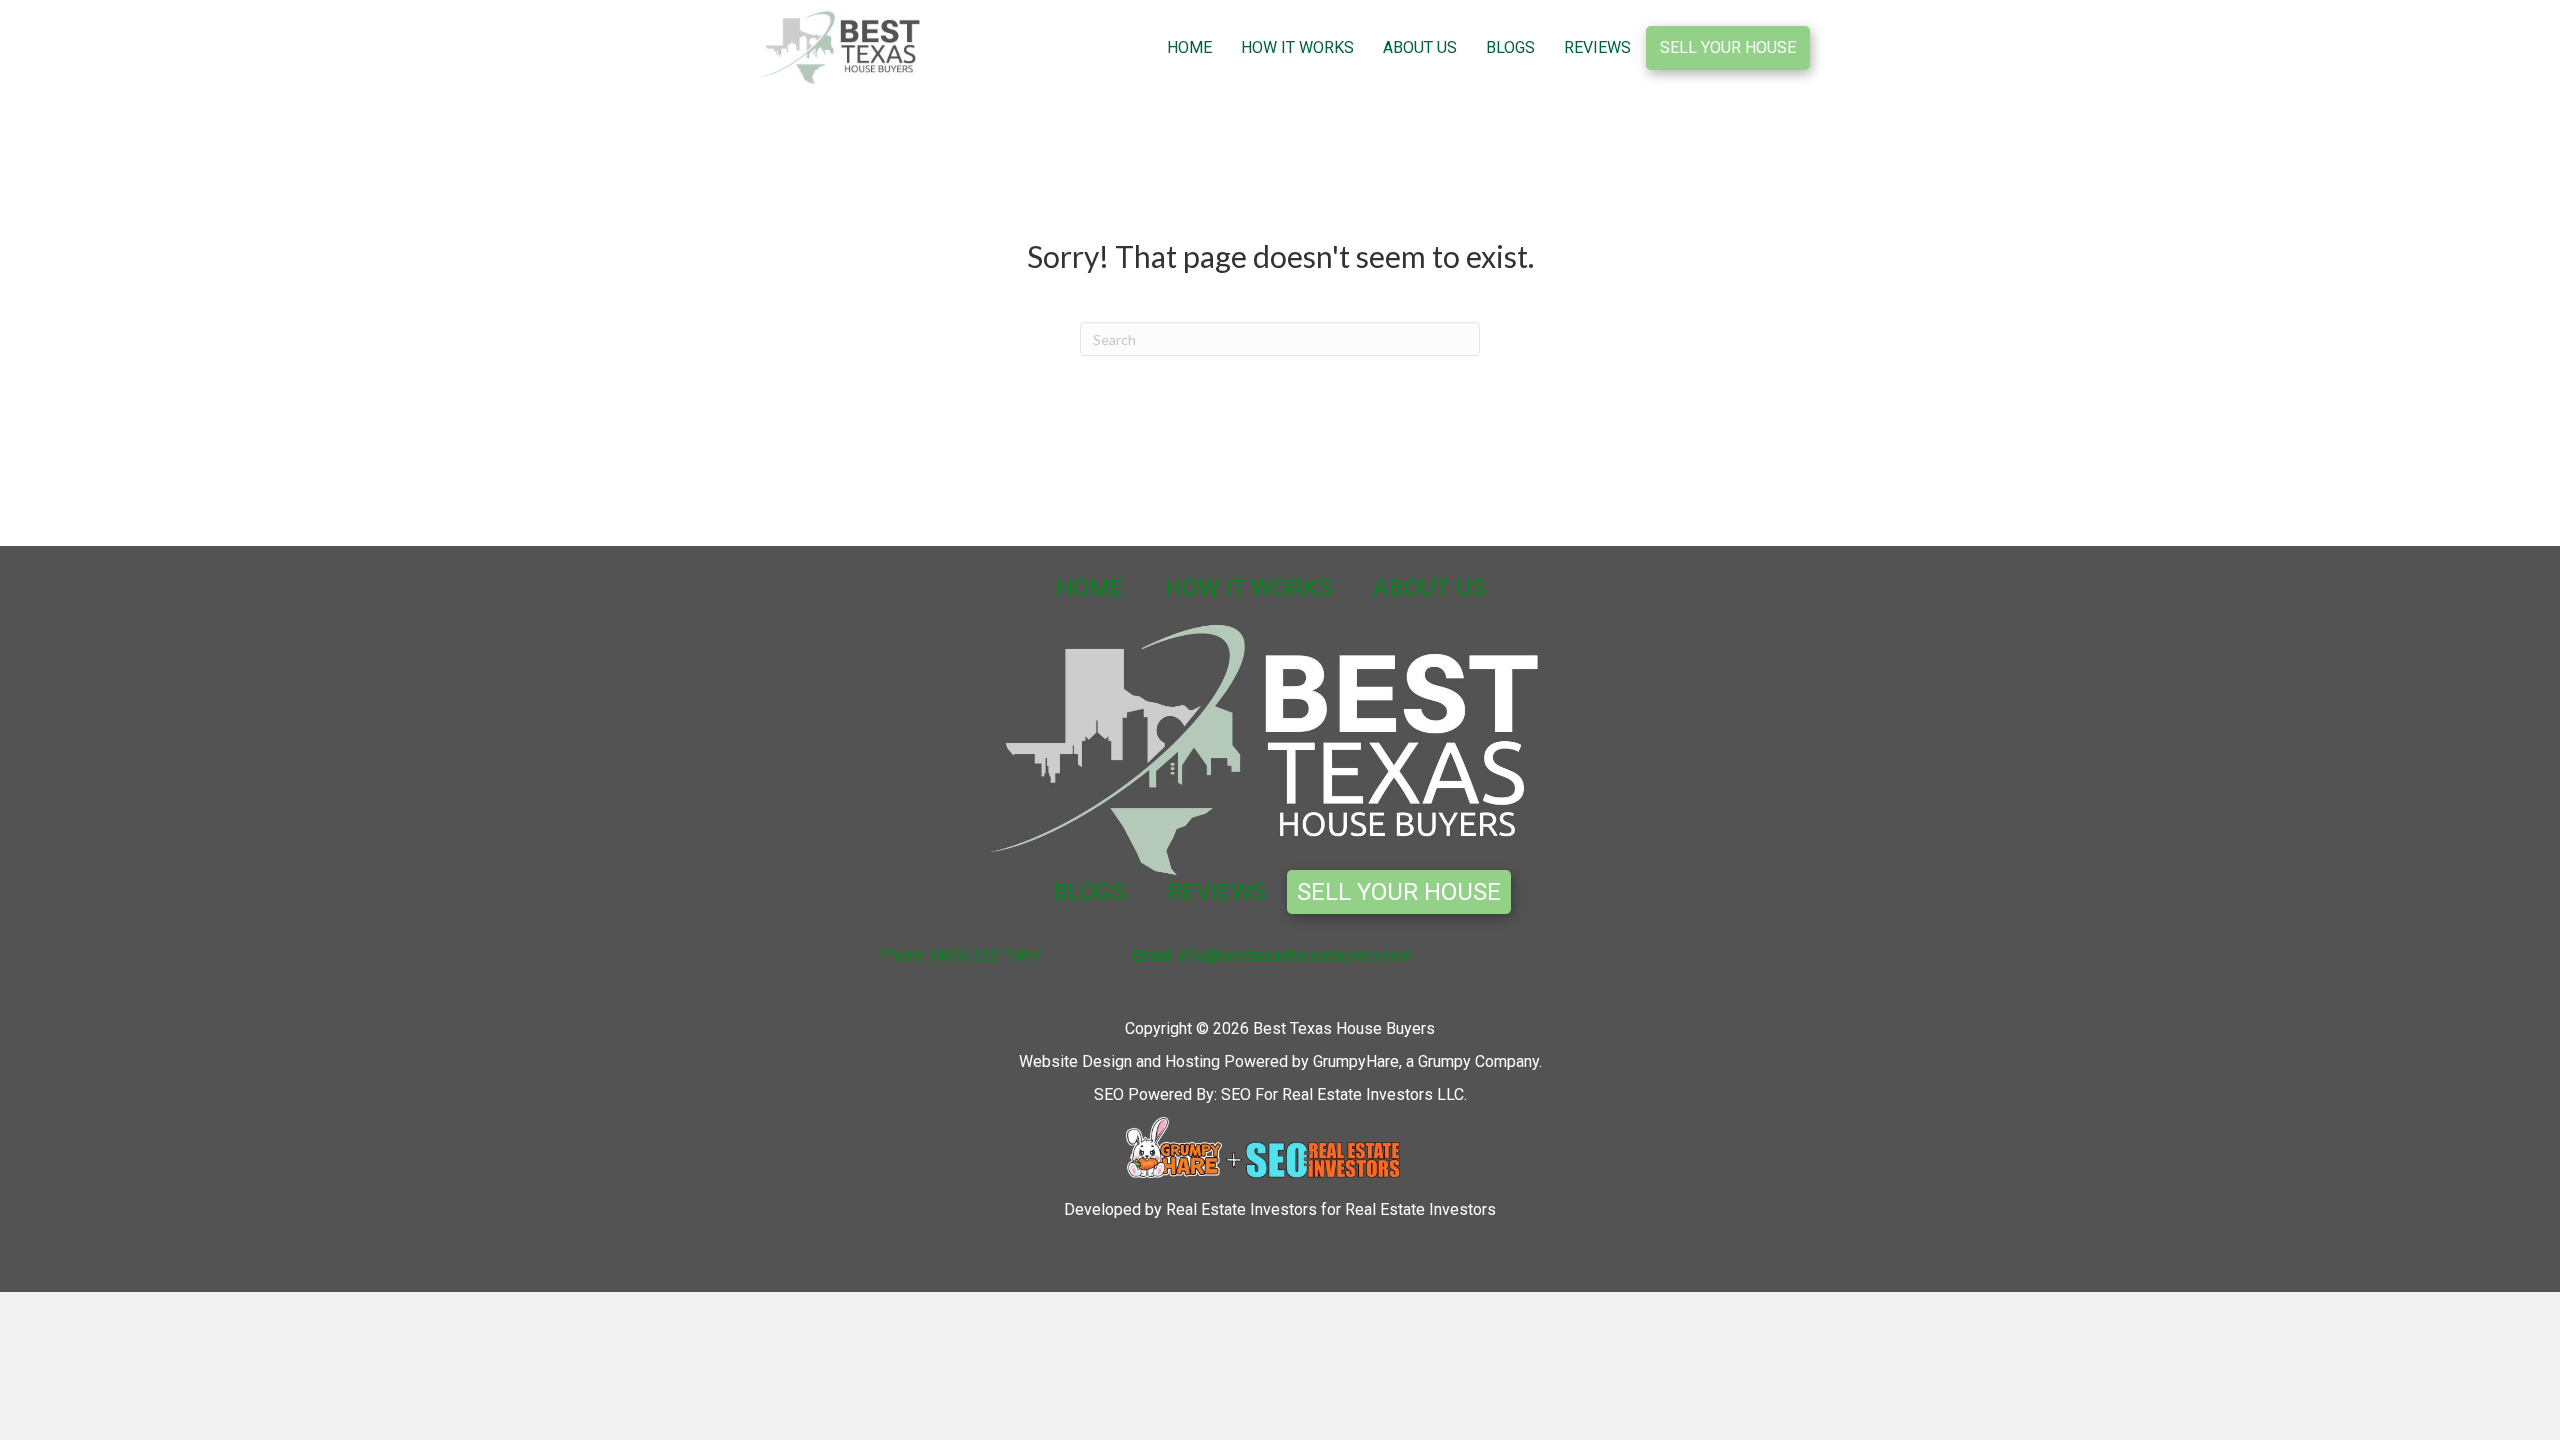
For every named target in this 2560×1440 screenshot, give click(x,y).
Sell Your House (1728, 47)
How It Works (1297, 47)
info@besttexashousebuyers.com (1295, 955)
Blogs (1510, 47)
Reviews (1597, 47)
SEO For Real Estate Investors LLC (1342, 1094)
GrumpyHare (1356, 1061)
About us (1420, 47)
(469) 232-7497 (986, 955)
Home (1189, 47)
